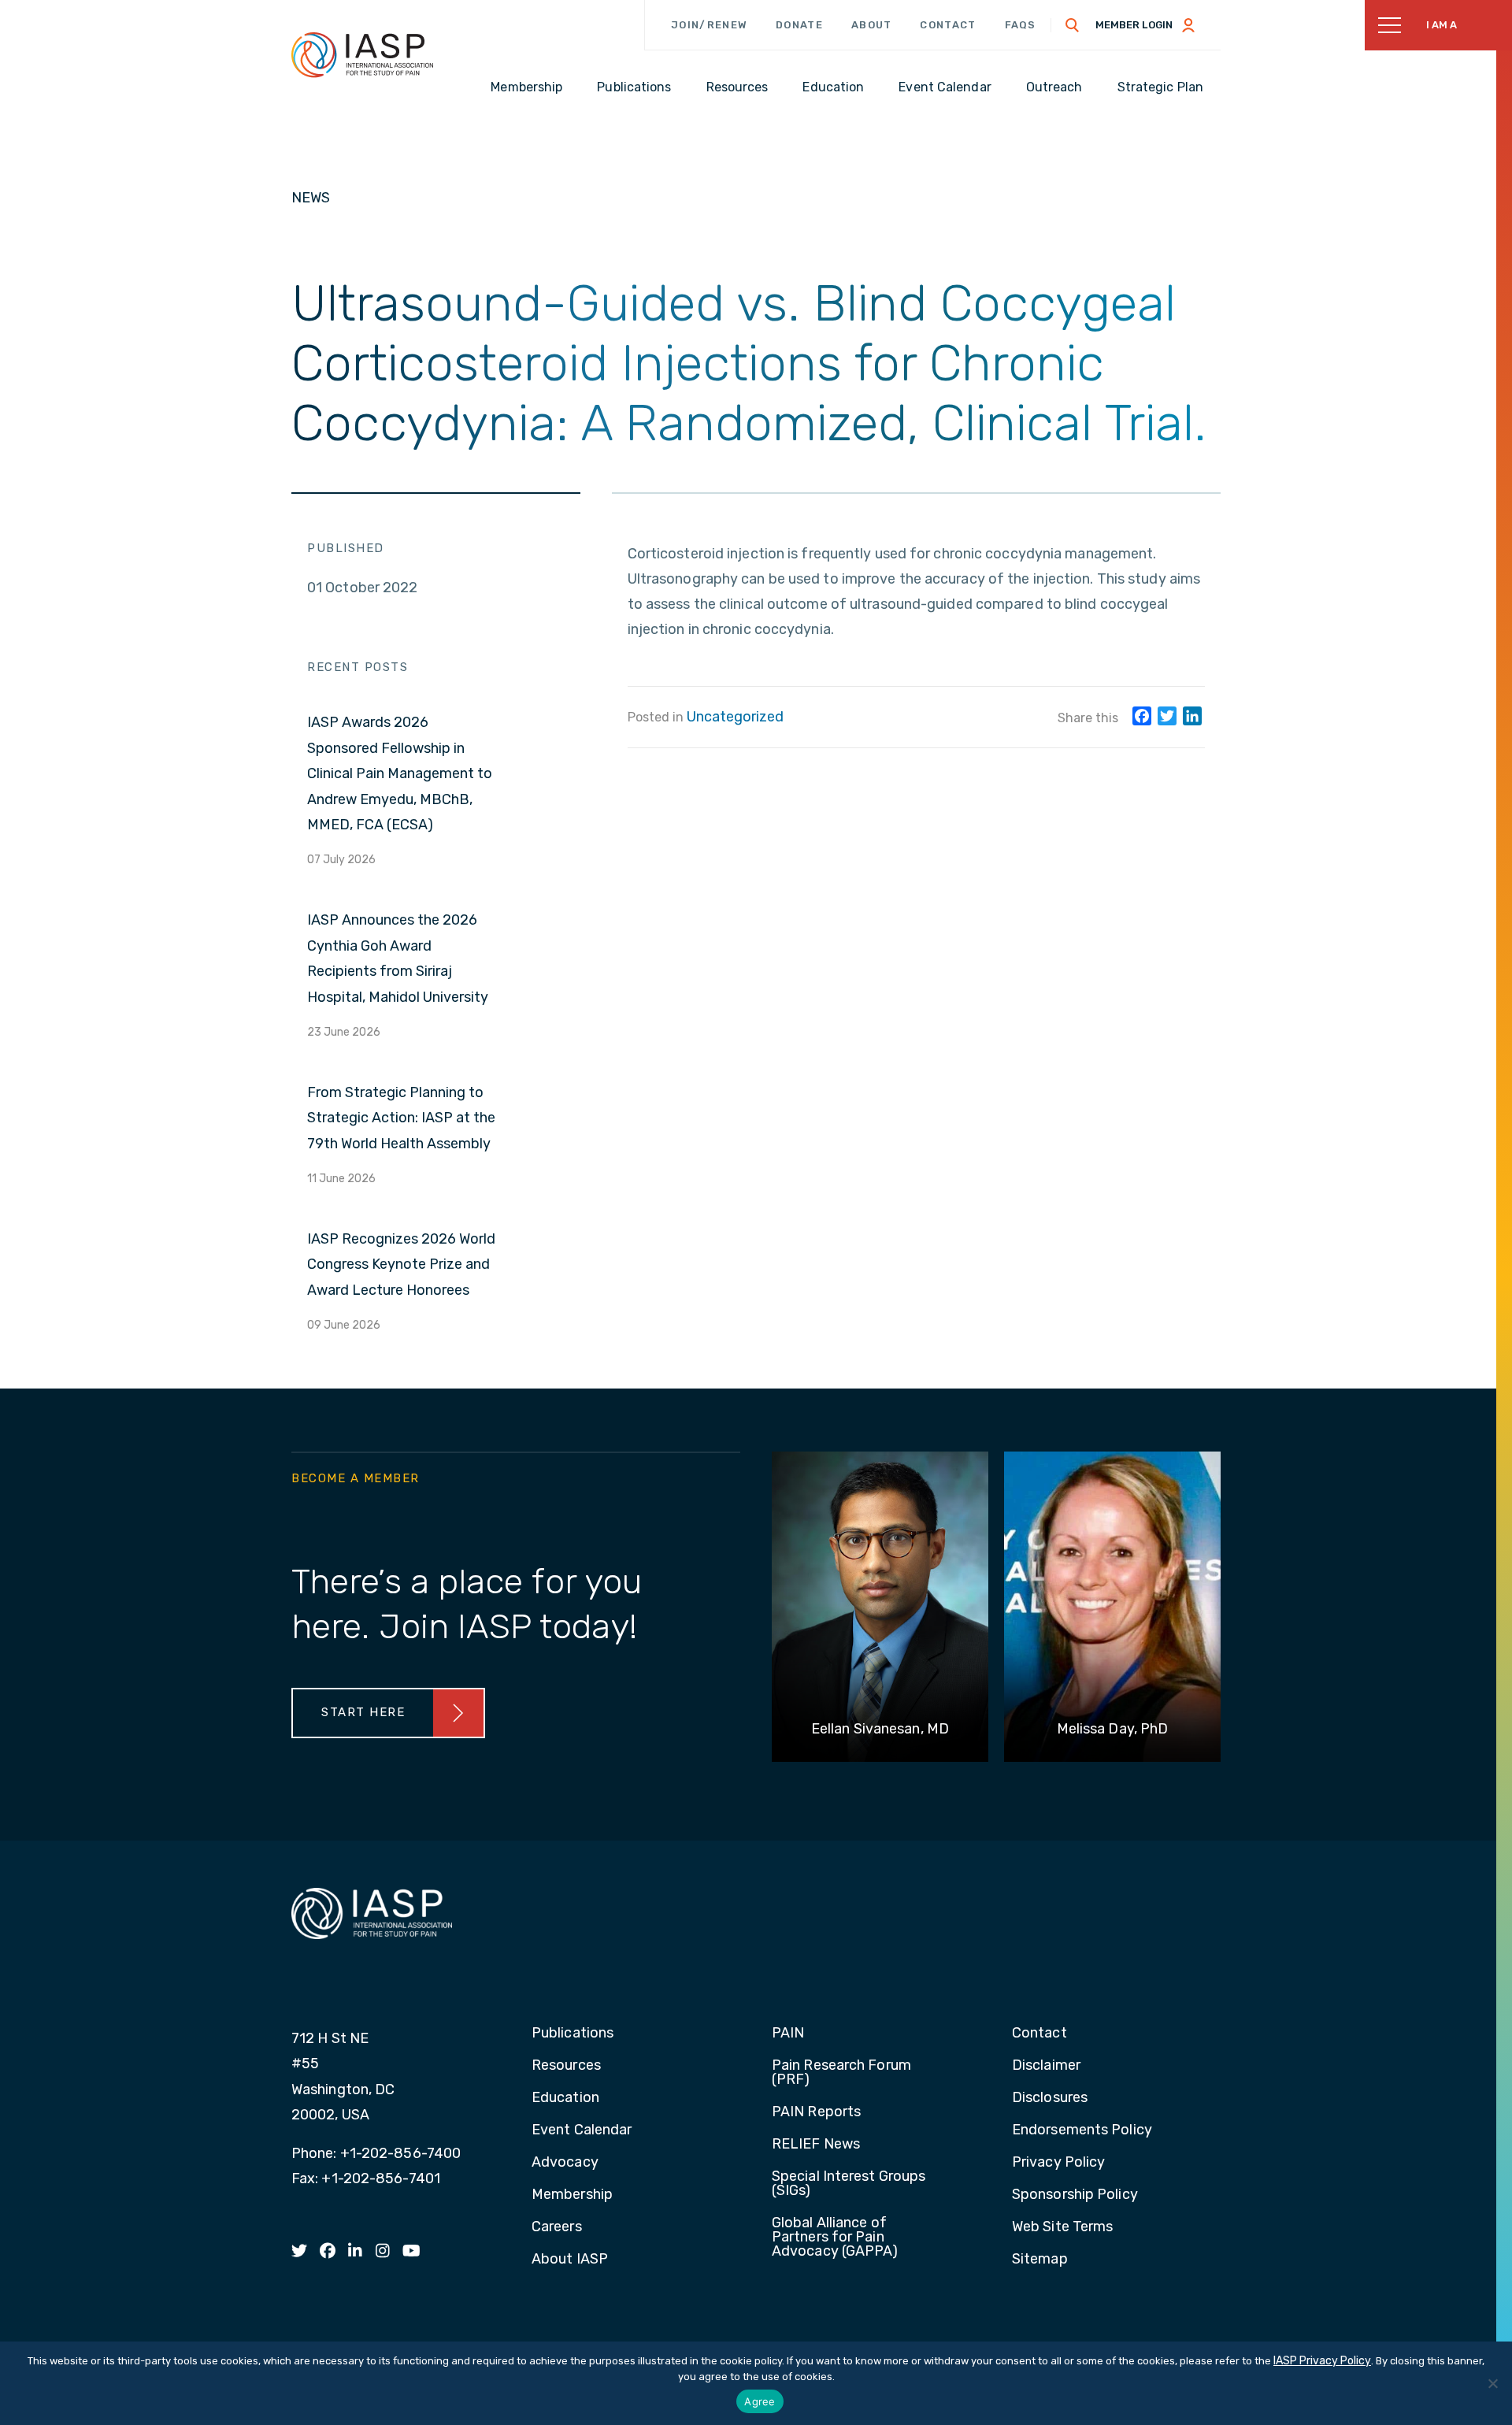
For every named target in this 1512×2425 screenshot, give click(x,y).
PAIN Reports (816, 2112)
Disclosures (1050, 2098)
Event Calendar (582, 2130)
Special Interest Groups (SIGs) (849, 2184)
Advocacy (565, 2163)
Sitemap (1040, 2260)
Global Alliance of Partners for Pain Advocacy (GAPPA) (835, 2238)
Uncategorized (735, 717)
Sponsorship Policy (1075, 2195)
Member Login (1134, 25)
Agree (760, 2401)
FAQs (1021, 25)
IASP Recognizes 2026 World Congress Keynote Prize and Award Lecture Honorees (401, 1264)
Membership (572, 2195)
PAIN (788, 2034)
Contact (948, 25)
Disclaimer (1046, 2066)
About (872, 25)
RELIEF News (816, 2145)
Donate (799, 25)
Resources (566, 2066)
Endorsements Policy (1082, 2130)
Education (565, 2098)
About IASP (570, 2260)
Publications (573, 2034)
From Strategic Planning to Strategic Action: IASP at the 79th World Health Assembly (401, 1118)
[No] (1492, 2383)
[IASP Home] (362, 54)
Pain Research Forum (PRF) (841, 2073)
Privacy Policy (1058, 2163)
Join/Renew (709, 25)
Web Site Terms (1062, 2227)
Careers (557, 2227)
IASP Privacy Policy (1322, 2361)
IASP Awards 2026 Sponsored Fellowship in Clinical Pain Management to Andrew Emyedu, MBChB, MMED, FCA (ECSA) (400, 773)
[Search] (1073, 25)
